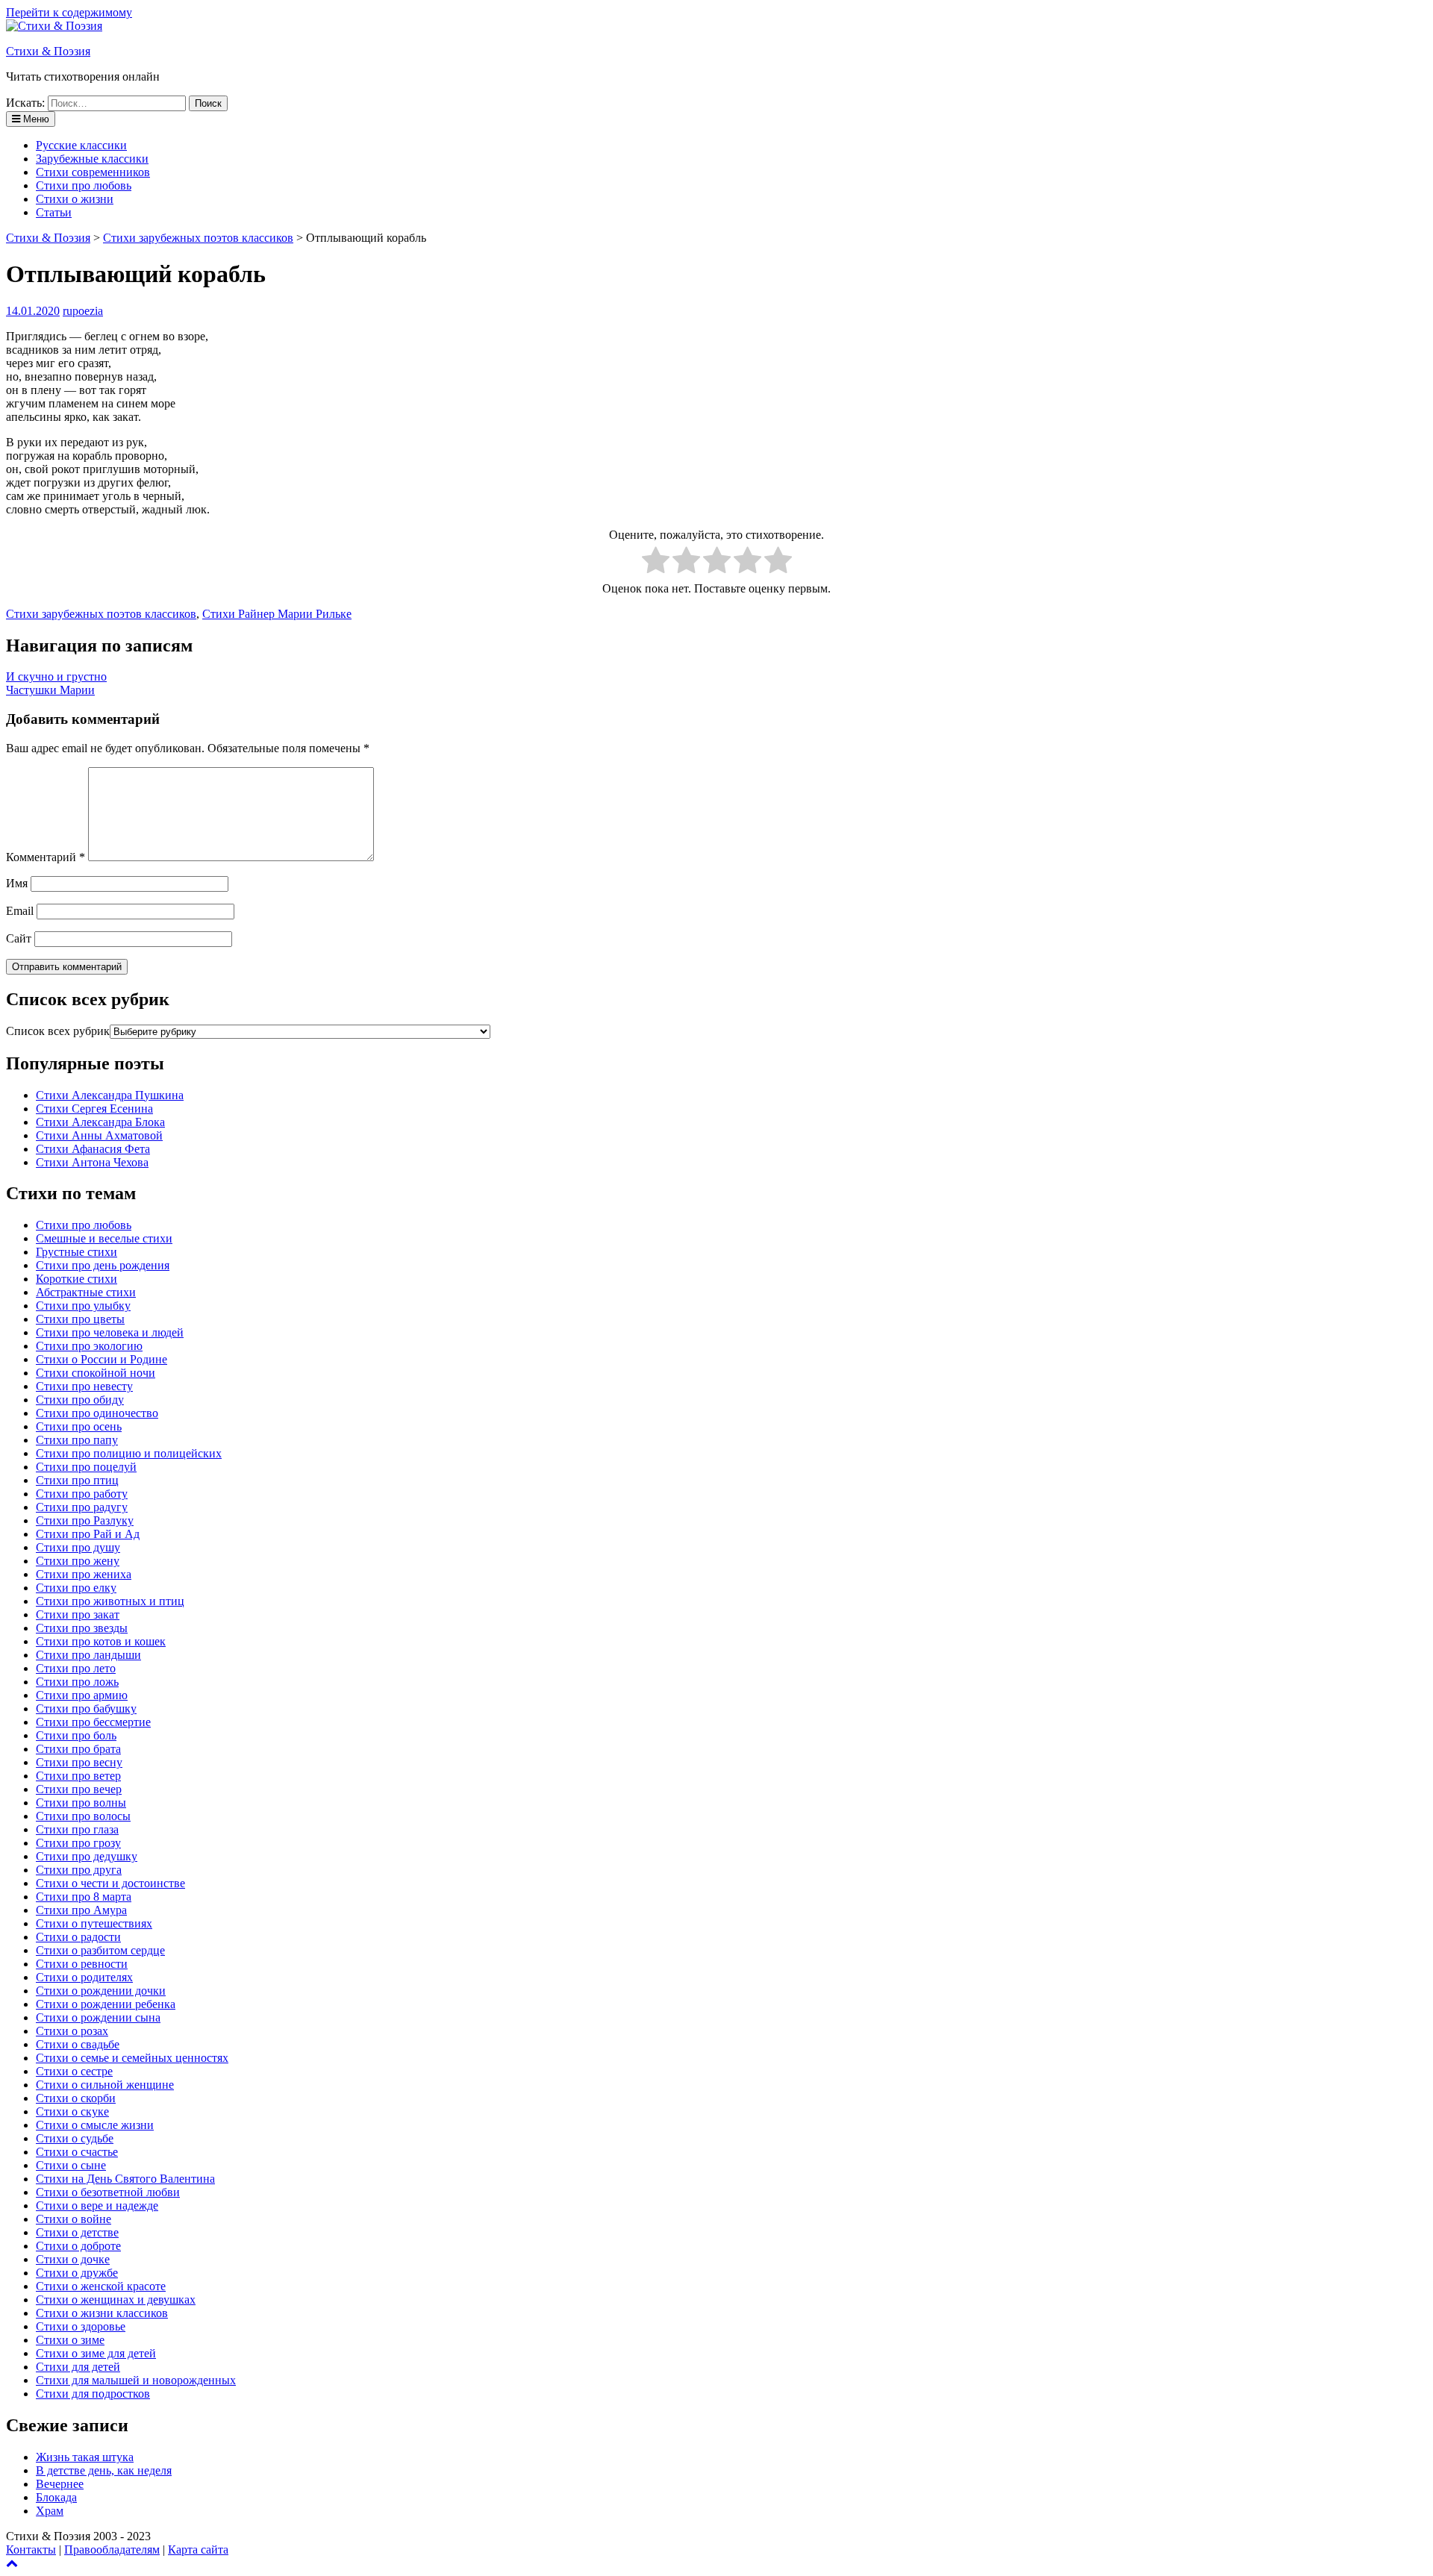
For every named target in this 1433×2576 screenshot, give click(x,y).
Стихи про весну (79, 1762)
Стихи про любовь (84, 185)
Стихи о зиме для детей (96, 2353)
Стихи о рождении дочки (101, 1991)
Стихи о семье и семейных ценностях (132, 2058)
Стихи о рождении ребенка (106, 2004)
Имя (17, 883)
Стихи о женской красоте (101, 2286)
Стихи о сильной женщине (105, 2085)
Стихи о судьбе (75, 2138)
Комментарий (46, 857)
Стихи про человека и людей (110, 1332)
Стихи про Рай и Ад (88, 1534)
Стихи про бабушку (86, 1709)
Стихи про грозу (78, 1843)
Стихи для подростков (93, 2394)
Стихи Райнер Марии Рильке (277, 614)
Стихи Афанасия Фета (93, 1149)
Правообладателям (112, 2550)
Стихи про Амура (81, 1910)
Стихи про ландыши (88, 1655)
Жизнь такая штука (85, 2457)
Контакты (31, 2550)
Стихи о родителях (84, 1977)
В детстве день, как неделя (104, 2470)
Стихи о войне (74, 2219)
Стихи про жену (78, 1561)
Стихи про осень (79, 1426)
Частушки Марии (50, 690)
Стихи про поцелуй (86, 1467)
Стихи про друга (79, 1870)
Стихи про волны (81, 1803)
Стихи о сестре (74, 2071)
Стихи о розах (72, 2031)
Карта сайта (198, 2550)
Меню (35, 119)
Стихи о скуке (72, 2111)
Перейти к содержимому (69, 12)
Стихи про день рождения (103, 1265)
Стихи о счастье (77, 2152)
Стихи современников (93, 172)
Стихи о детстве (77, 2232)
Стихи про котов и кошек (101, 1641)
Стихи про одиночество (97, 1413)
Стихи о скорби (76, 2098)
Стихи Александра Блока (100, 1122)
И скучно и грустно (56, 676)
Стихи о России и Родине (102, 1359)
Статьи (54, 212)
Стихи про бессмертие (93, 1722)
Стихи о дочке (73, 2259)
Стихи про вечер (79, 1789)
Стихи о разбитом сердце (100, 1950)
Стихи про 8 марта (84, 1897)
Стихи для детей (78, 2367)
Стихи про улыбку (83, 1306)
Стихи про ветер (78, 1776)
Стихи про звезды (82, 1628)
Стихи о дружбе (77, 2273)
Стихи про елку (76, 1588)
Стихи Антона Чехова (92, 1162)
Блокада (56, 2497)
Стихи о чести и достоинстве (110, 1883)
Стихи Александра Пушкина (110, 1095)
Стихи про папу (77, 1440)
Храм (50, 2511)
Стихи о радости (78, 1937)
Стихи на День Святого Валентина (125, 2179)
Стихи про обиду (80, 1400)
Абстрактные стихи (86, 1292)
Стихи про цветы (80, 1319)
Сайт (19, 938)
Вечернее (60, 2484)
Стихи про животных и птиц (110, 1601)
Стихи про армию (82, 1695)
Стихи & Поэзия (48, 51)
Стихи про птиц (77, 1480)
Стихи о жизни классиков (102, 2313)
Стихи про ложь (77, 1682)
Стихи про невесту (84, 1386)
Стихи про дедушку (87, 1856)
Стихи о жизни (75, 199)
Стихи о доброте (78, 2246)
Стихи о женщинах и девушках (116, 2300)
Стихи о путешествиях (94, 1923)
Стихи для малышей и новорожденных (136, 2380)
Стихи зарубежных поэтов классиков (101, 614)
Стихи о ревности (82, 1964)
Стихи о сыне (71, 2165)
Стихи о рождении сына (98, 2017)
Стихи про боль (76, 1735)
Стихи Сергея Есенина (94, 1109)
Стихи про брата (78, 1749)
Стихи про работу (82, 1494)
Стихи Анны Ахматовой (99, 1135)
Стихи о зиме (70, 2340)
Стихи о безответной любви (108, 2192)
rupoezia (83, 311)
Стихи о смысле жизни (95, 2125)
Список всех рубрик (58, 1031)
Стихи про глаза (77, 1829)
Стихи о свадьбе (78, 2044)
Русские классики (81, 145)
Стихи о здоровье (81, 2326)
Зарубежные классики (92, 159)
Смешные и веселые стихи (104, 1238)
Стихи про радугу (82, 1507)
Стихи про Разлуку (85, 1520)
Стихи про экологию (89, 1346)
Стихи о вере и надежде (97, 2205)
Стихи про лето (76, 1668)
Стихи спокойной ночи (96, 1373)
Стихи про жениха (84, 1574)
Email (20, 911)
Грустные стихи (77, 1252)
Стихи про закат (78, 1614)
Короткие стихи (77, 1279)
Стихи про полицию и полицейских (129, 1453)
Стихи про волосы (83, 1816)
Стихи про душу (78, 1547)
